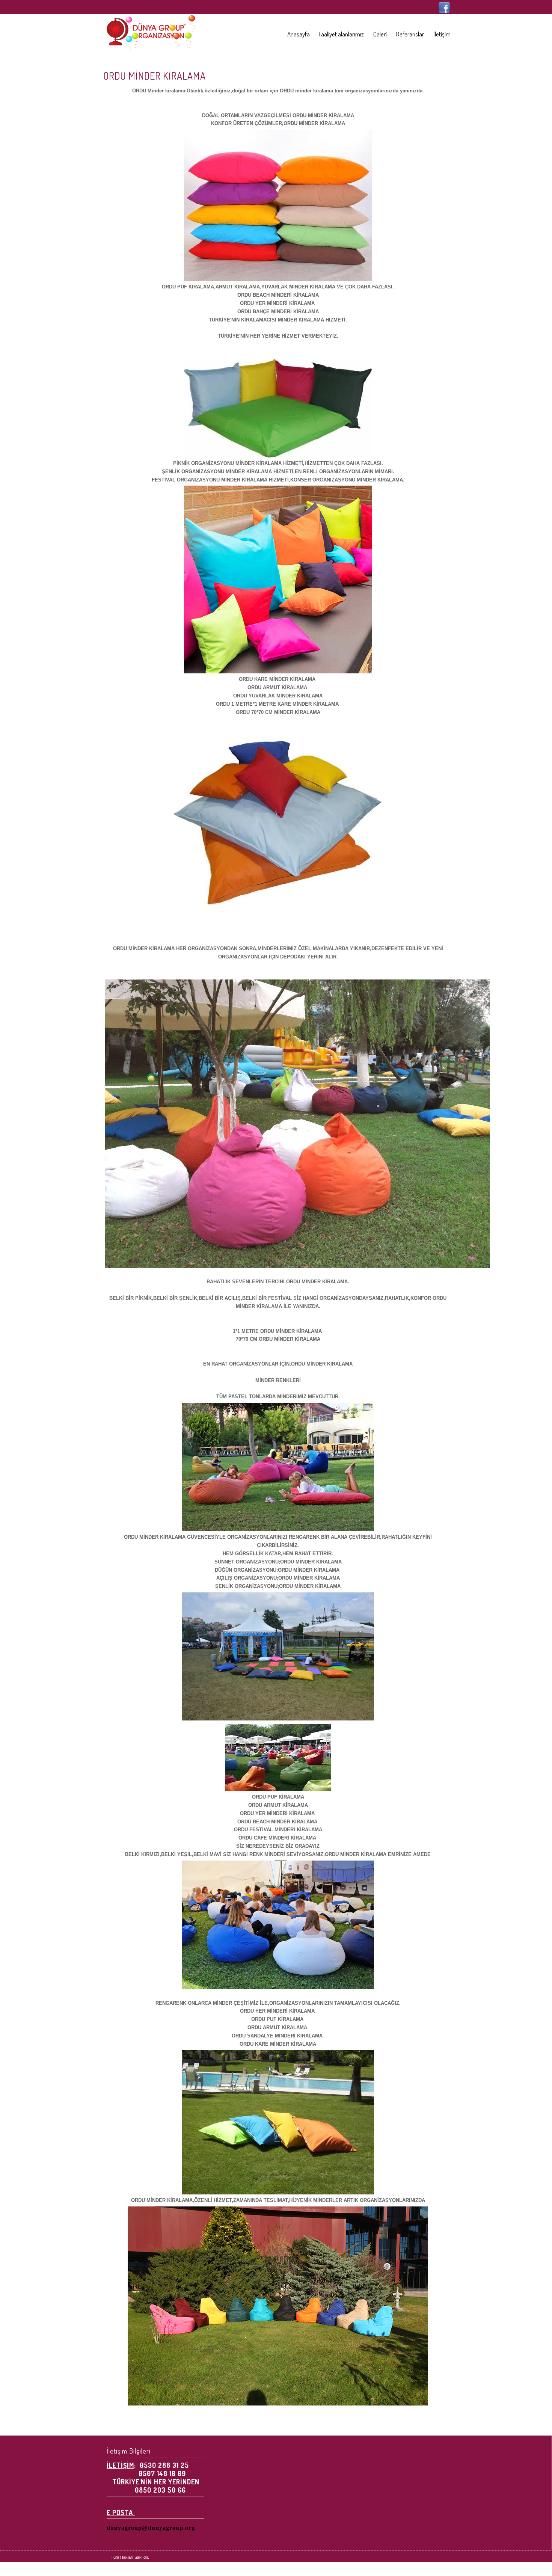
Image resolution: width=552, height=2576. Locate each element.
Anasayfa (299, 34)
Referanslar (410, 34)
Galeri (380, 34)
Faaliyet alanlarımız (342, 34)
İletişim (442, 34)
